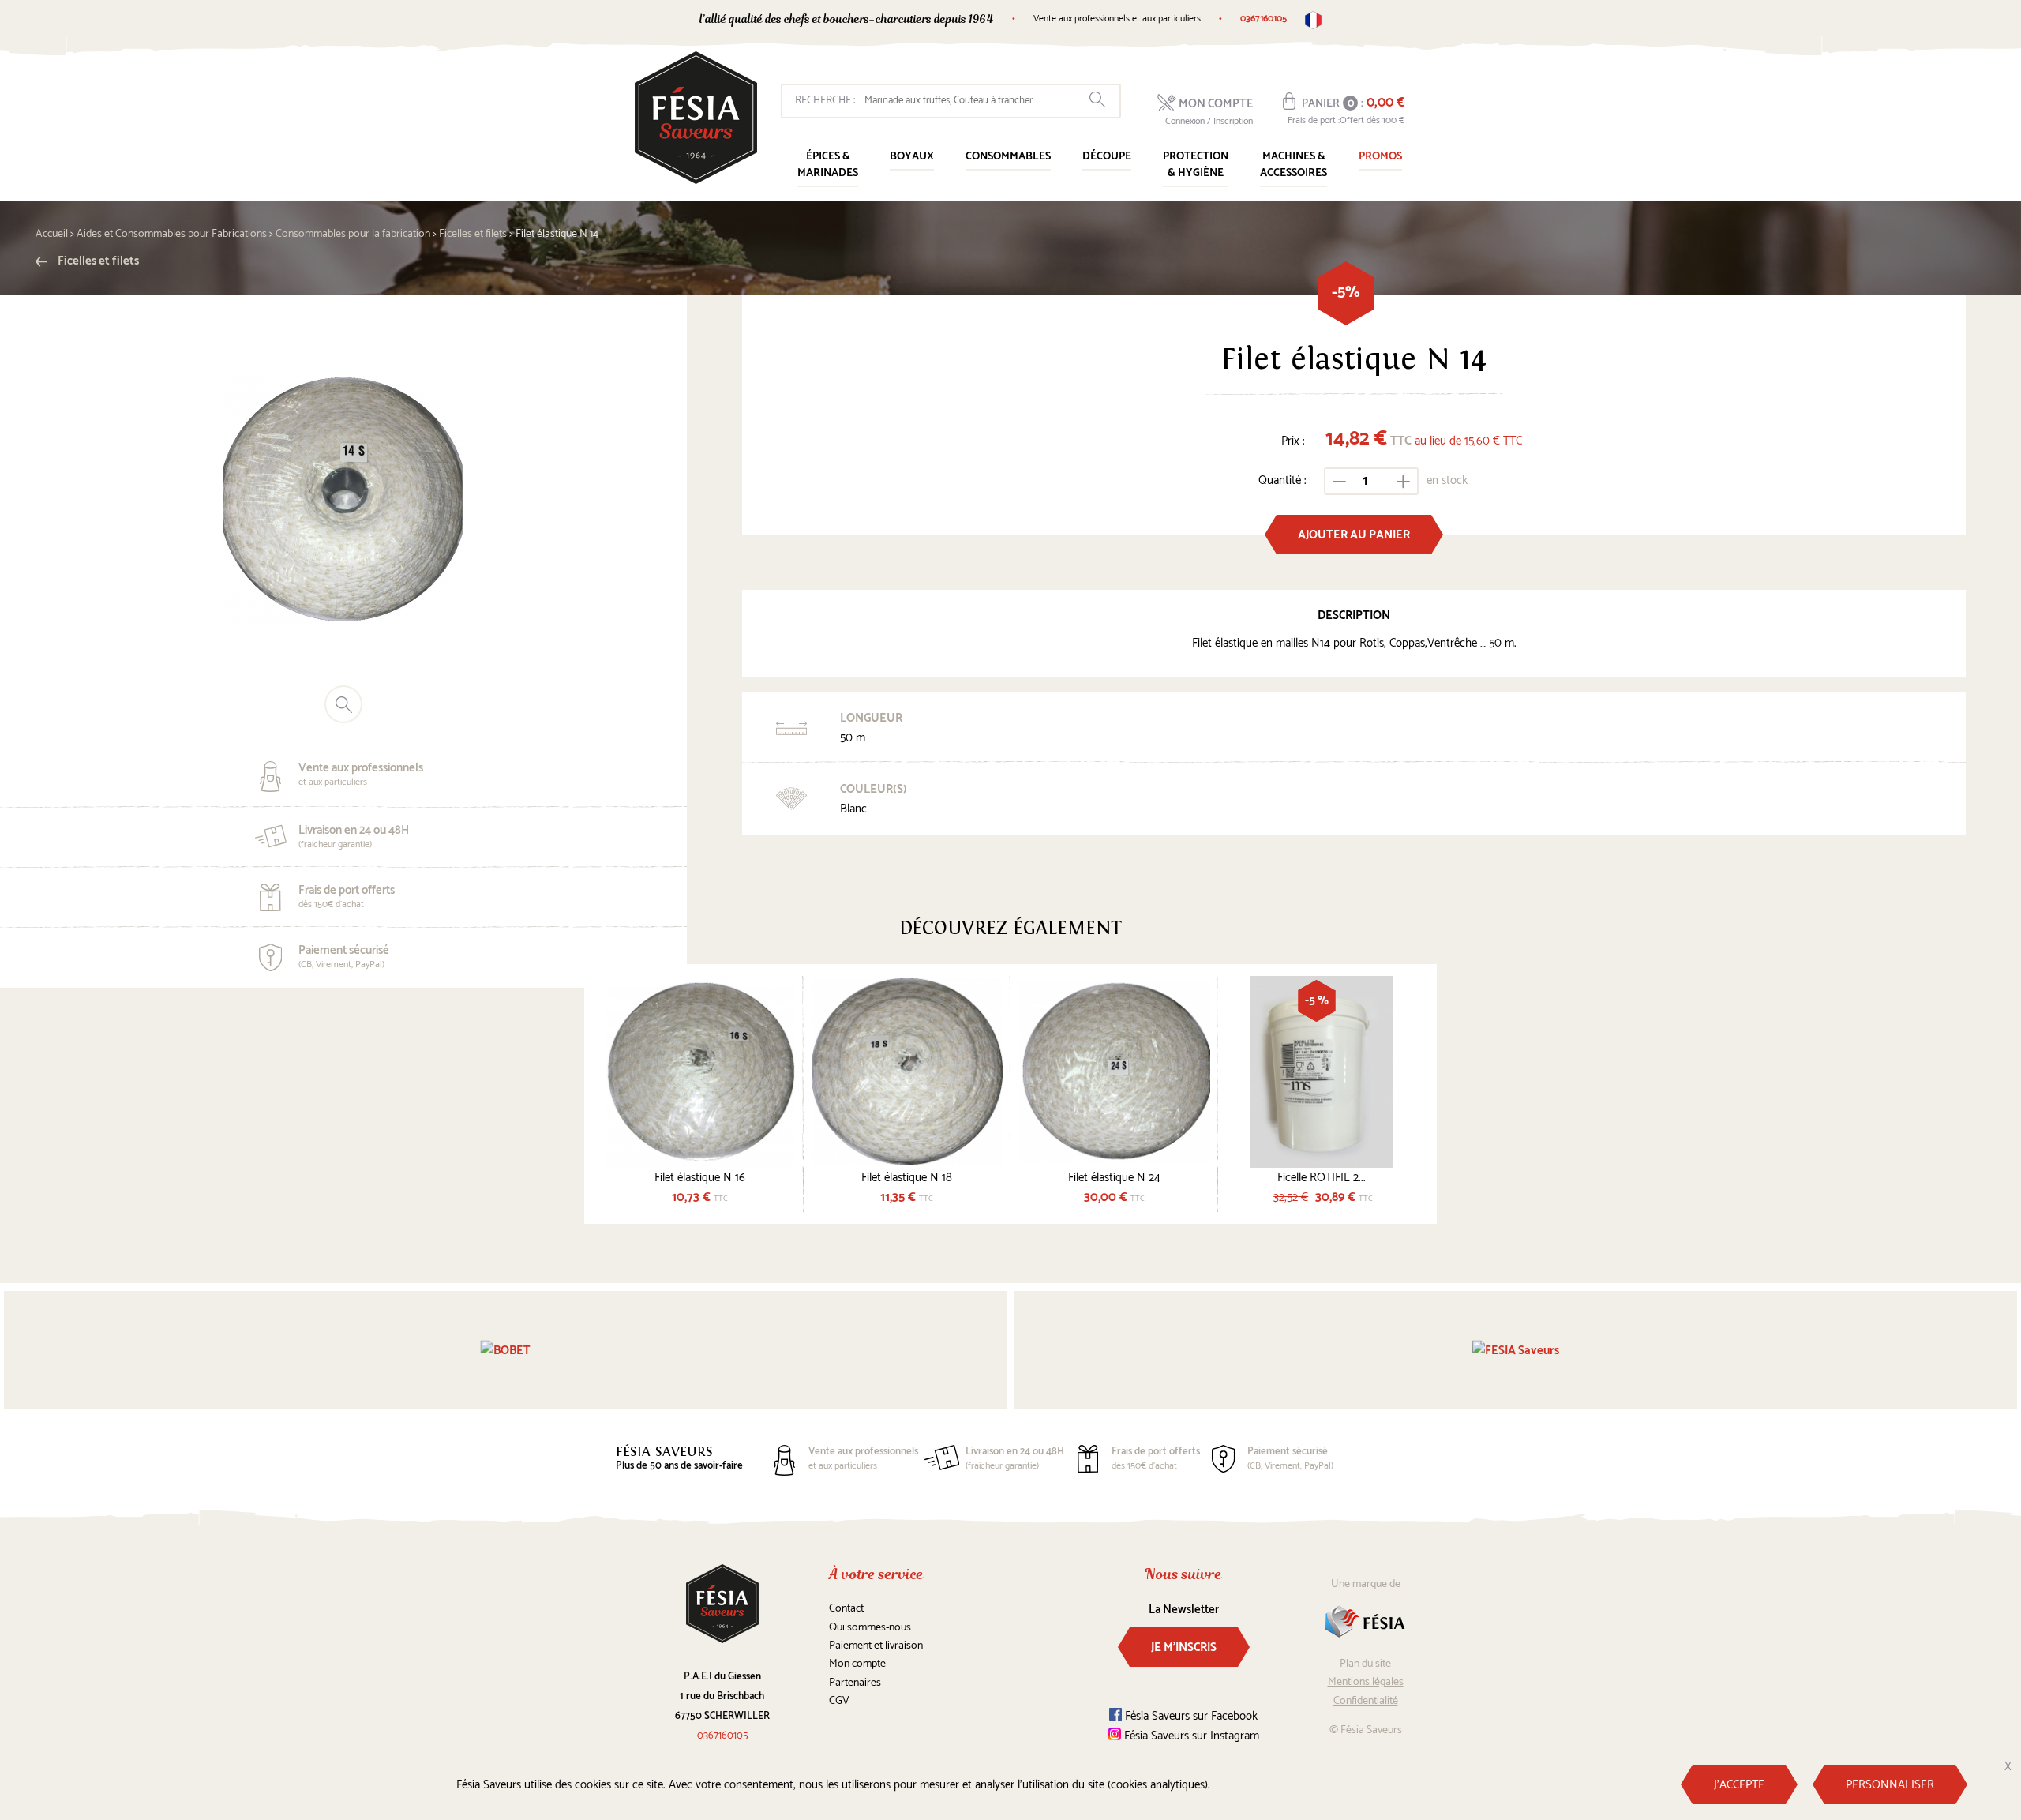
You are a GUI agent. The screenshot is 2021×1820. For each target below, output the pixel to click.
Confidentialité (1366, 1701)
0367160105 (1264, 19)
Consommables (1008, 157)
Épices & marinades (828, 165)
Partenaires (855, 1683)
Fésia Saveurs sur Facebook (1190, 1716)
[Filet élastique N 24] (1114, 1072)
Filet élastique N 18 (907, 1178)
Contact (846, 1609)
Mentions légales (1366, 1682)
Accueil (52, 234)
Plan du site (1365, 1664)
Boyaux (912, 157)
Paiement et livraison (876, 1646)
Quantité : (1282, 480)
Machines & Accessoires (1294, 165)
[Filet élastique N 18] (907, 1072)
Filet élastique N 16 (700, 1178)
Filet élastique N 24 (1114, 1178)
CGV (839, 1701)
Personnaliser (1890, 1785)
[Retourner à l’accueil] (696, 118)
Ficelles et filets (97, 261)
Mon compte (857, 1664)
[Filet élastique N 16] (700, 1072)
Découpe (1107, 157)
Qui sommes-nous (870, 1628)
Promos (1380, 157)
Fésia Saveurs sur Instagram (1190, 1736)
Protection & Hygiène (1196, 165)
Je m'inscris (1184, 1647)
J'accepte (1739, 1785)
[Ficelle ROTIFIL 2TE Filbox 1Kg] (1322, 1072)
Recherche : (825, 101)
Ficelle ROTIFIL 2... (1322, 1178)
